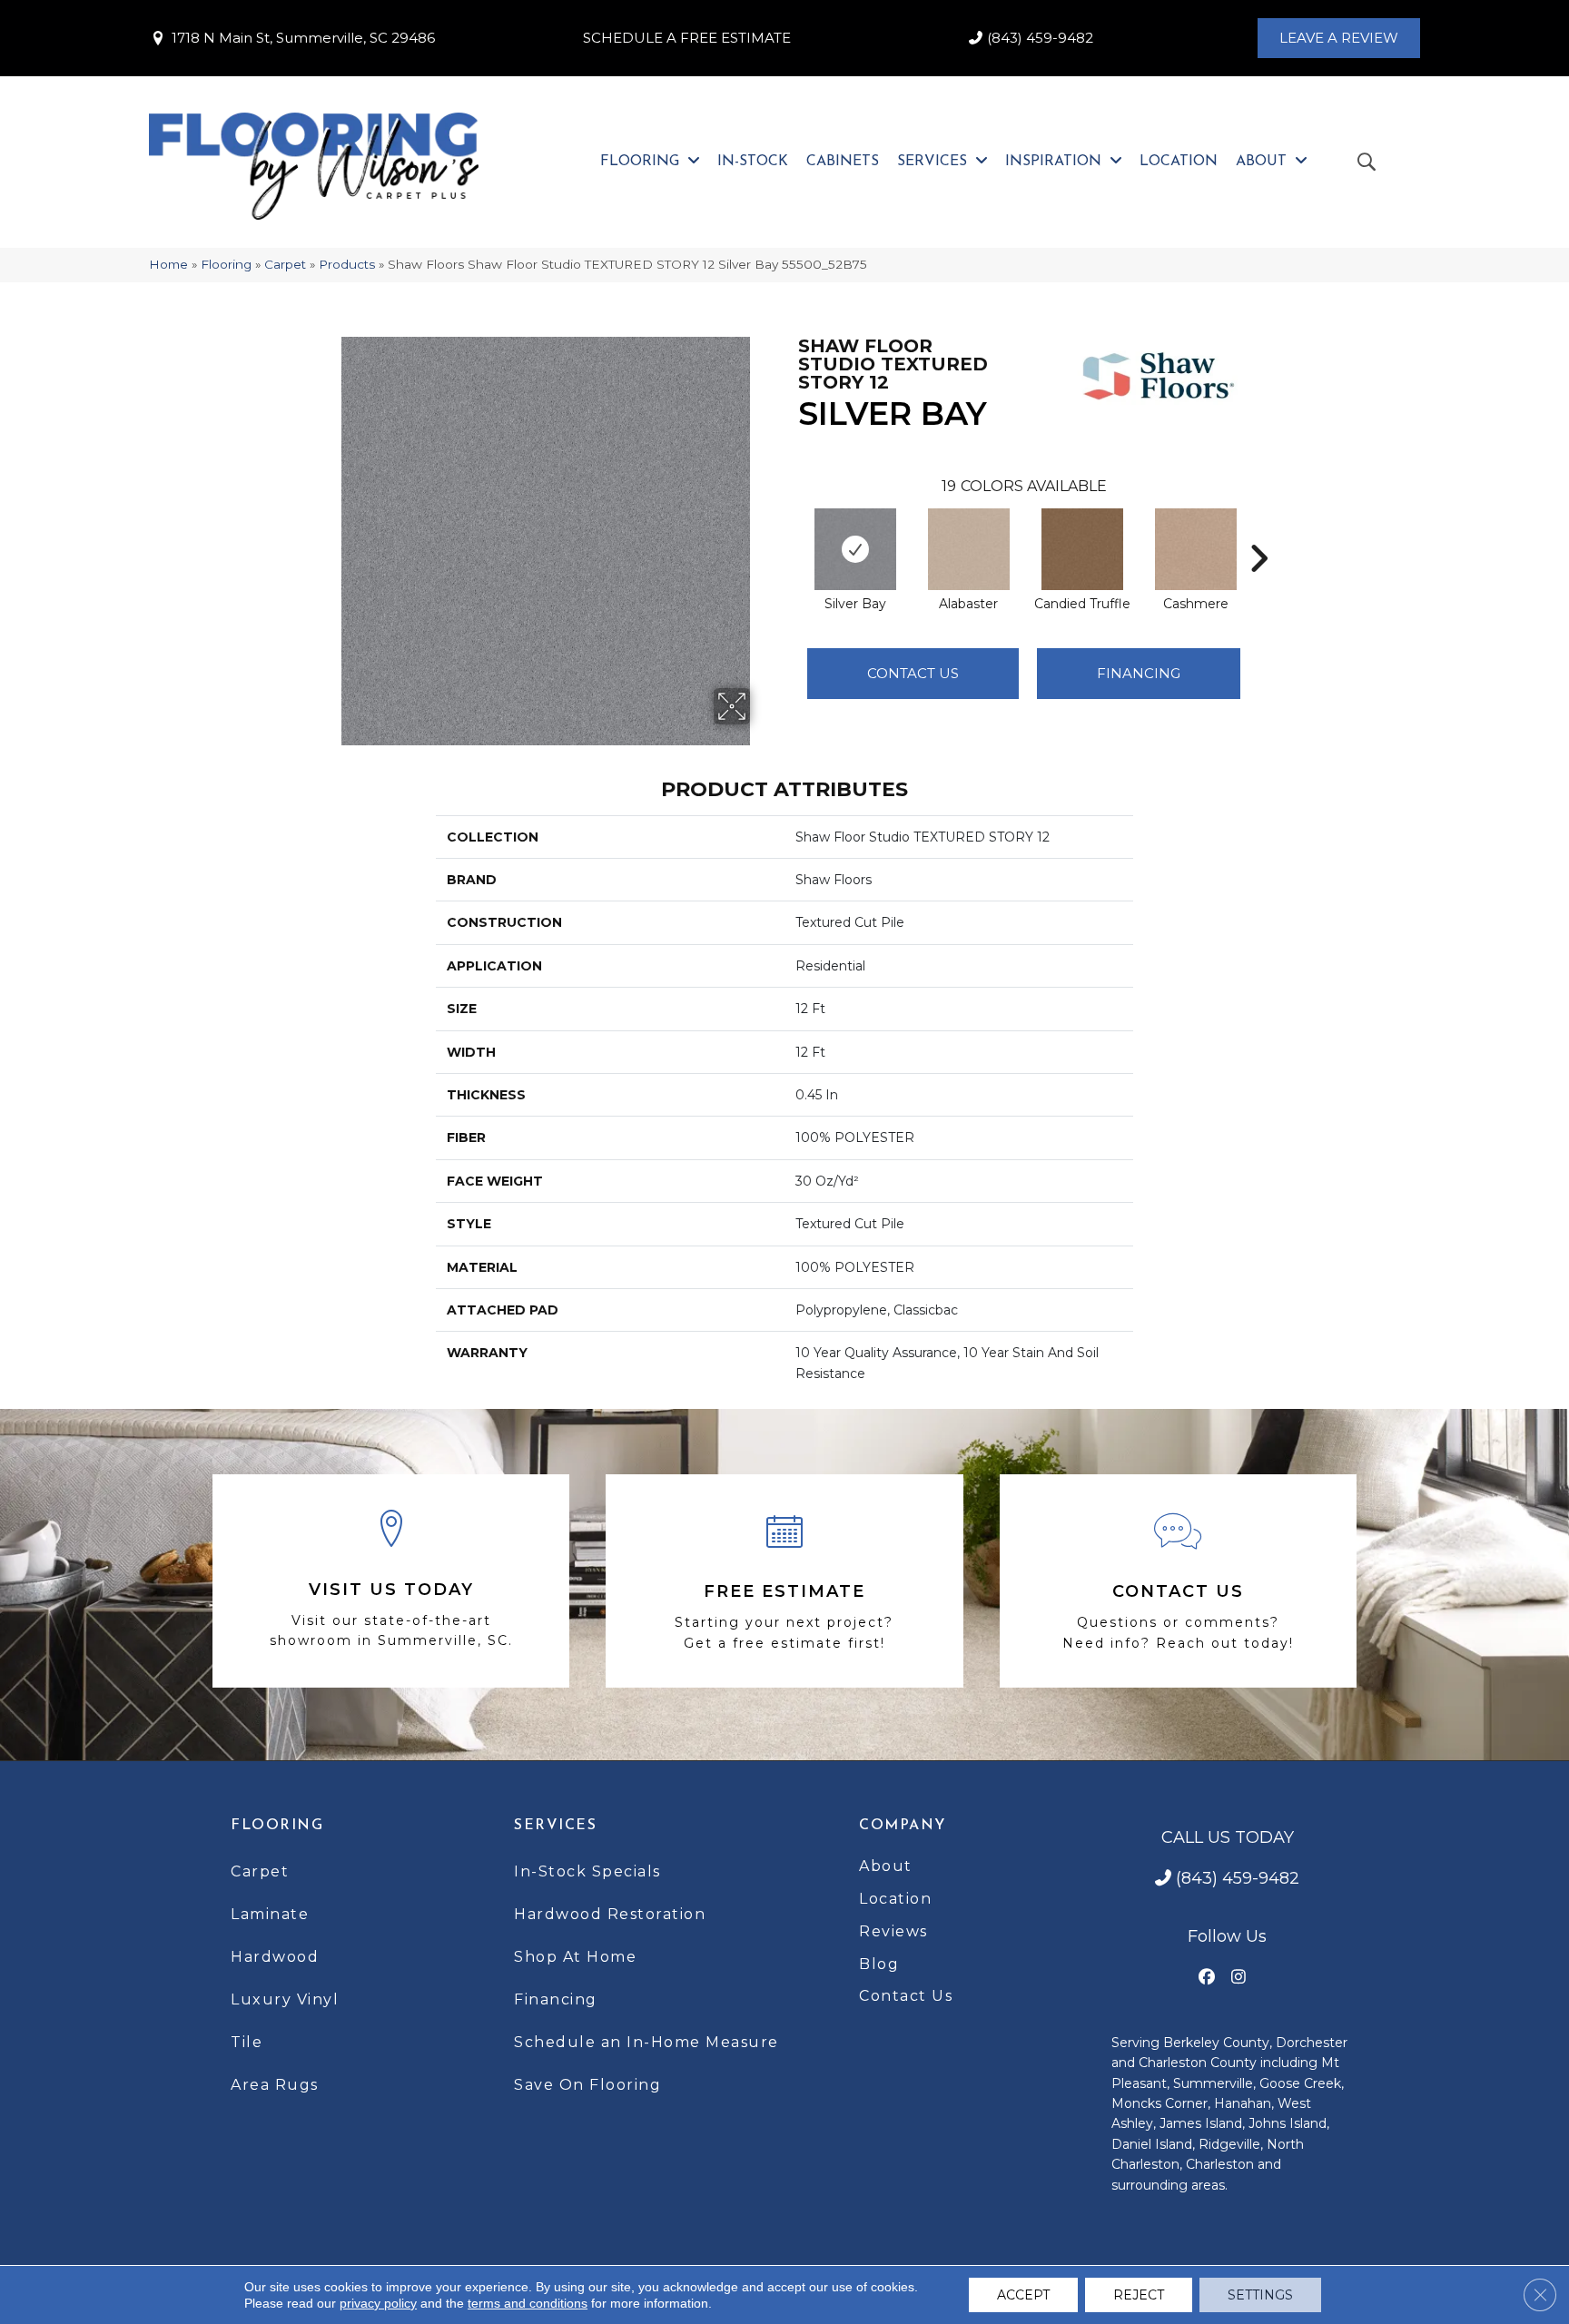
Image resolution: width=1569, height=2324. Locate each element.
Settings (1260, 2295)
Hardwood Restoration (610, 1914)
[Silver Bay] (855, 549)
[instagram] (1239, 1978)
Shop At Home (575, 1957)
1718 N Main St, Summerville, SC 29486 (303, 38)
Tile (247, 2042)
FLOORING (277, 1826)
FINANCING (1139, 673)
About (886, 1866)
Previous (789, 531)
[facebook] (1207, 1978)
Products (347, 264)
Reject (1139, 2295)
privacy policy (378, 2303)
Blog (879, 1964)
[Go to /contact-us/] (1178, 1581)
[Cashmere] (1196, 549)
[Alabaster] (969, 549)
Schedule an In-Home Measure (646, 2042)
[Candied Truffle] (1082, 549)
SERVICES (555, 1826)
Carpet (285, 264)
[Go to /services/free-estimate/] (784, 1581)
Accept (1023, 2295)
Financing (556, 1999)
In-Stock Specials (587, 1871)
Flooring (226, 264)
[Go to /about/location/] (391, 1581)
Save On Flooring (587, 2085)
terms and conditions (528, 2303)
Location (895, 1899)
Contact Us (913, 673)
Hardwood (275, 1957)
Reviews (893, 1931)
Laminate (270, 1914)
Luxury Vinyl (285, 1999)
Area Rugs (275, 2085)
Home (168, 264)
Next (1258, 531)
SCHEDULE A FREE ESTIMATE (687, 38)
